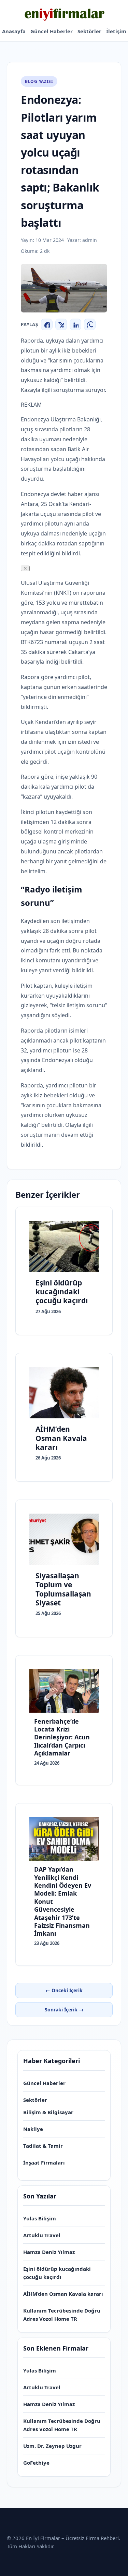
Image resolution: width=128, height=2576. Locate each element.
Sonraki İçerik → (64, 2010)
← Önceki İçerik (64, 1990)
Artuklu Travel (42, 2235)
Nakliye (33, 2129)
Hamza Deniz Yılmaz (49, 2252)
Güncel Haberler (52, 31)
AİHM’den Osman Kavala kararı (63, 2294)
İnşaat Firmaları (44, 2162)
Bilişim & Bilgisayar (48, 2112)
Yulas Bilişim (40, 2218)
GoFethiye (36, 2463)
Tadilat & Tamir (43, 2146)
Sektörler (89, 31)
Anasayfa (14, 31)
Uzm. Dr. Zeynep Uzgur (52, 2446)
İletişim (116, 31)
